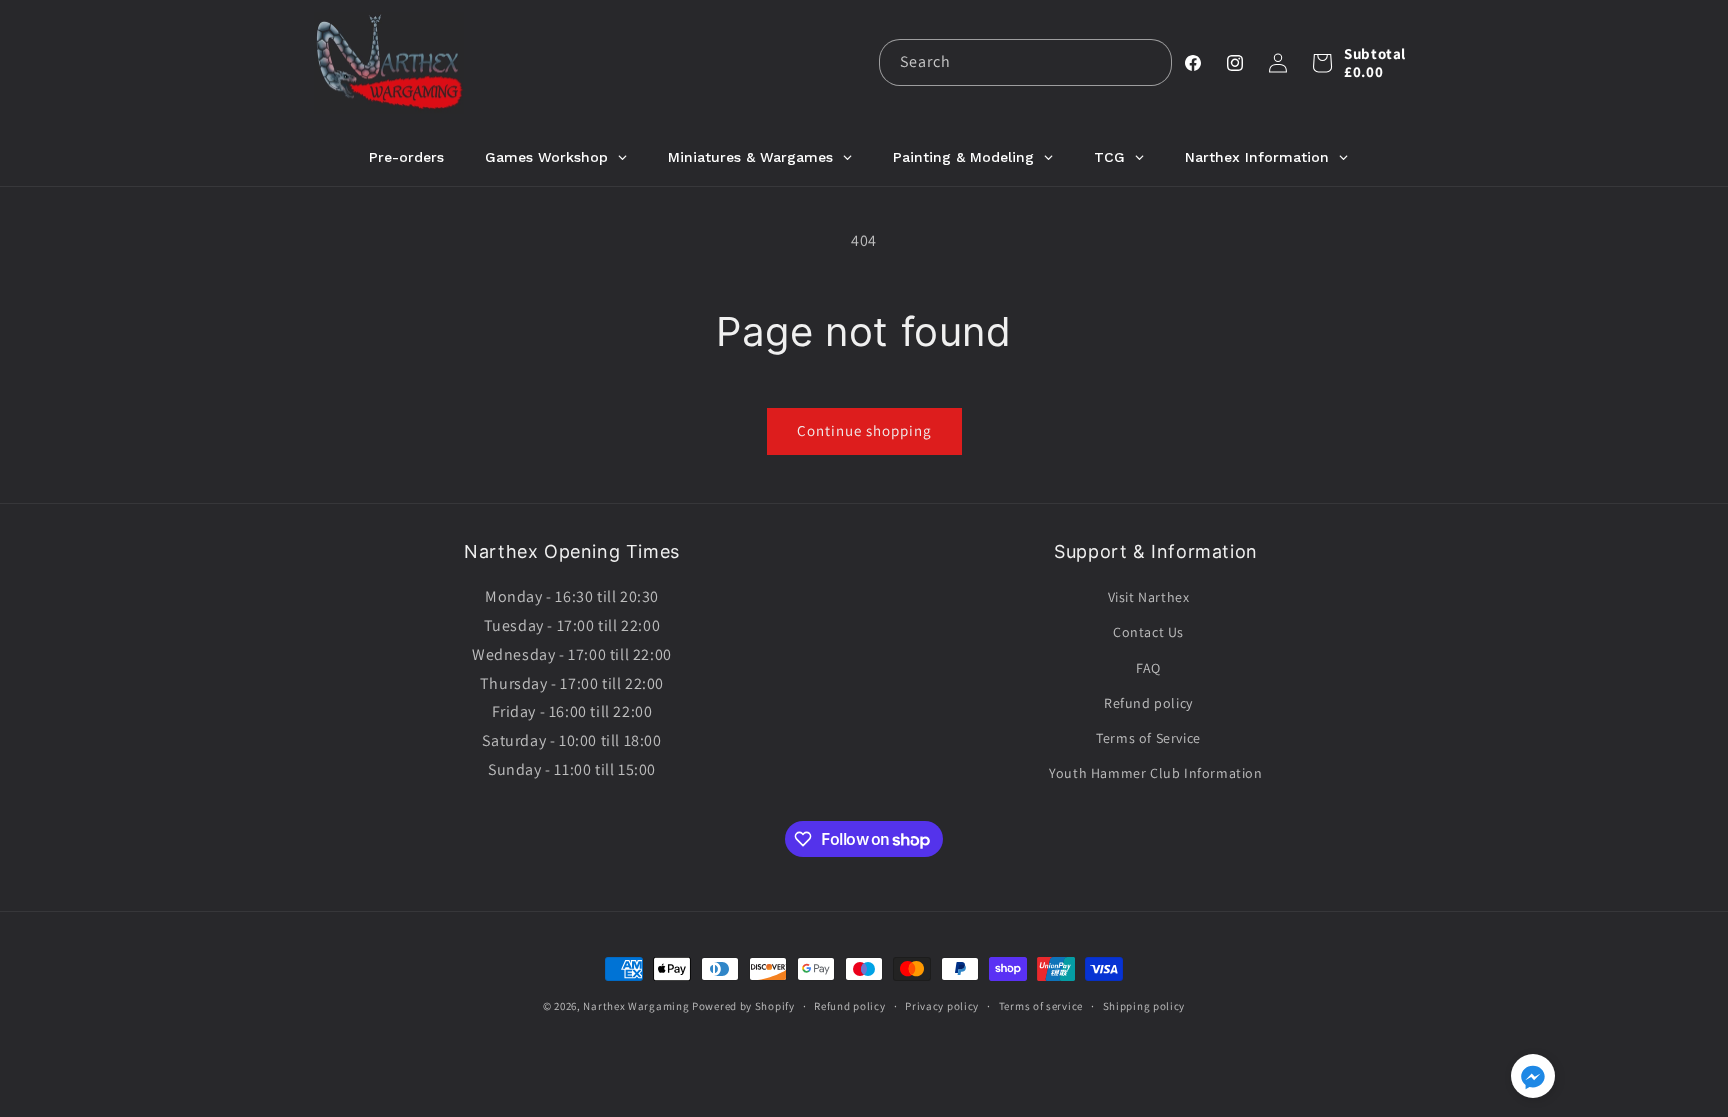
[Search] (1149, 62)
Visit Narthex (1149, 597)
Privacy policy (942, 1006)
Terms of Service (1148, 738)
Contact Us (1148, 632)
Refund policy (1148, 703)
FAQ (1148, 668)
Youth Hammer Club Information (1155, 773)
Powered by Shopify (743, 1006)
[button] (1322, 63)
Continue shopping (864, 430)
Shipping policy (1144, 1006)
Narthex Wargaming (636, 1006)
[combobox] (1025, 62)
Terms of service (1041, 1006)
